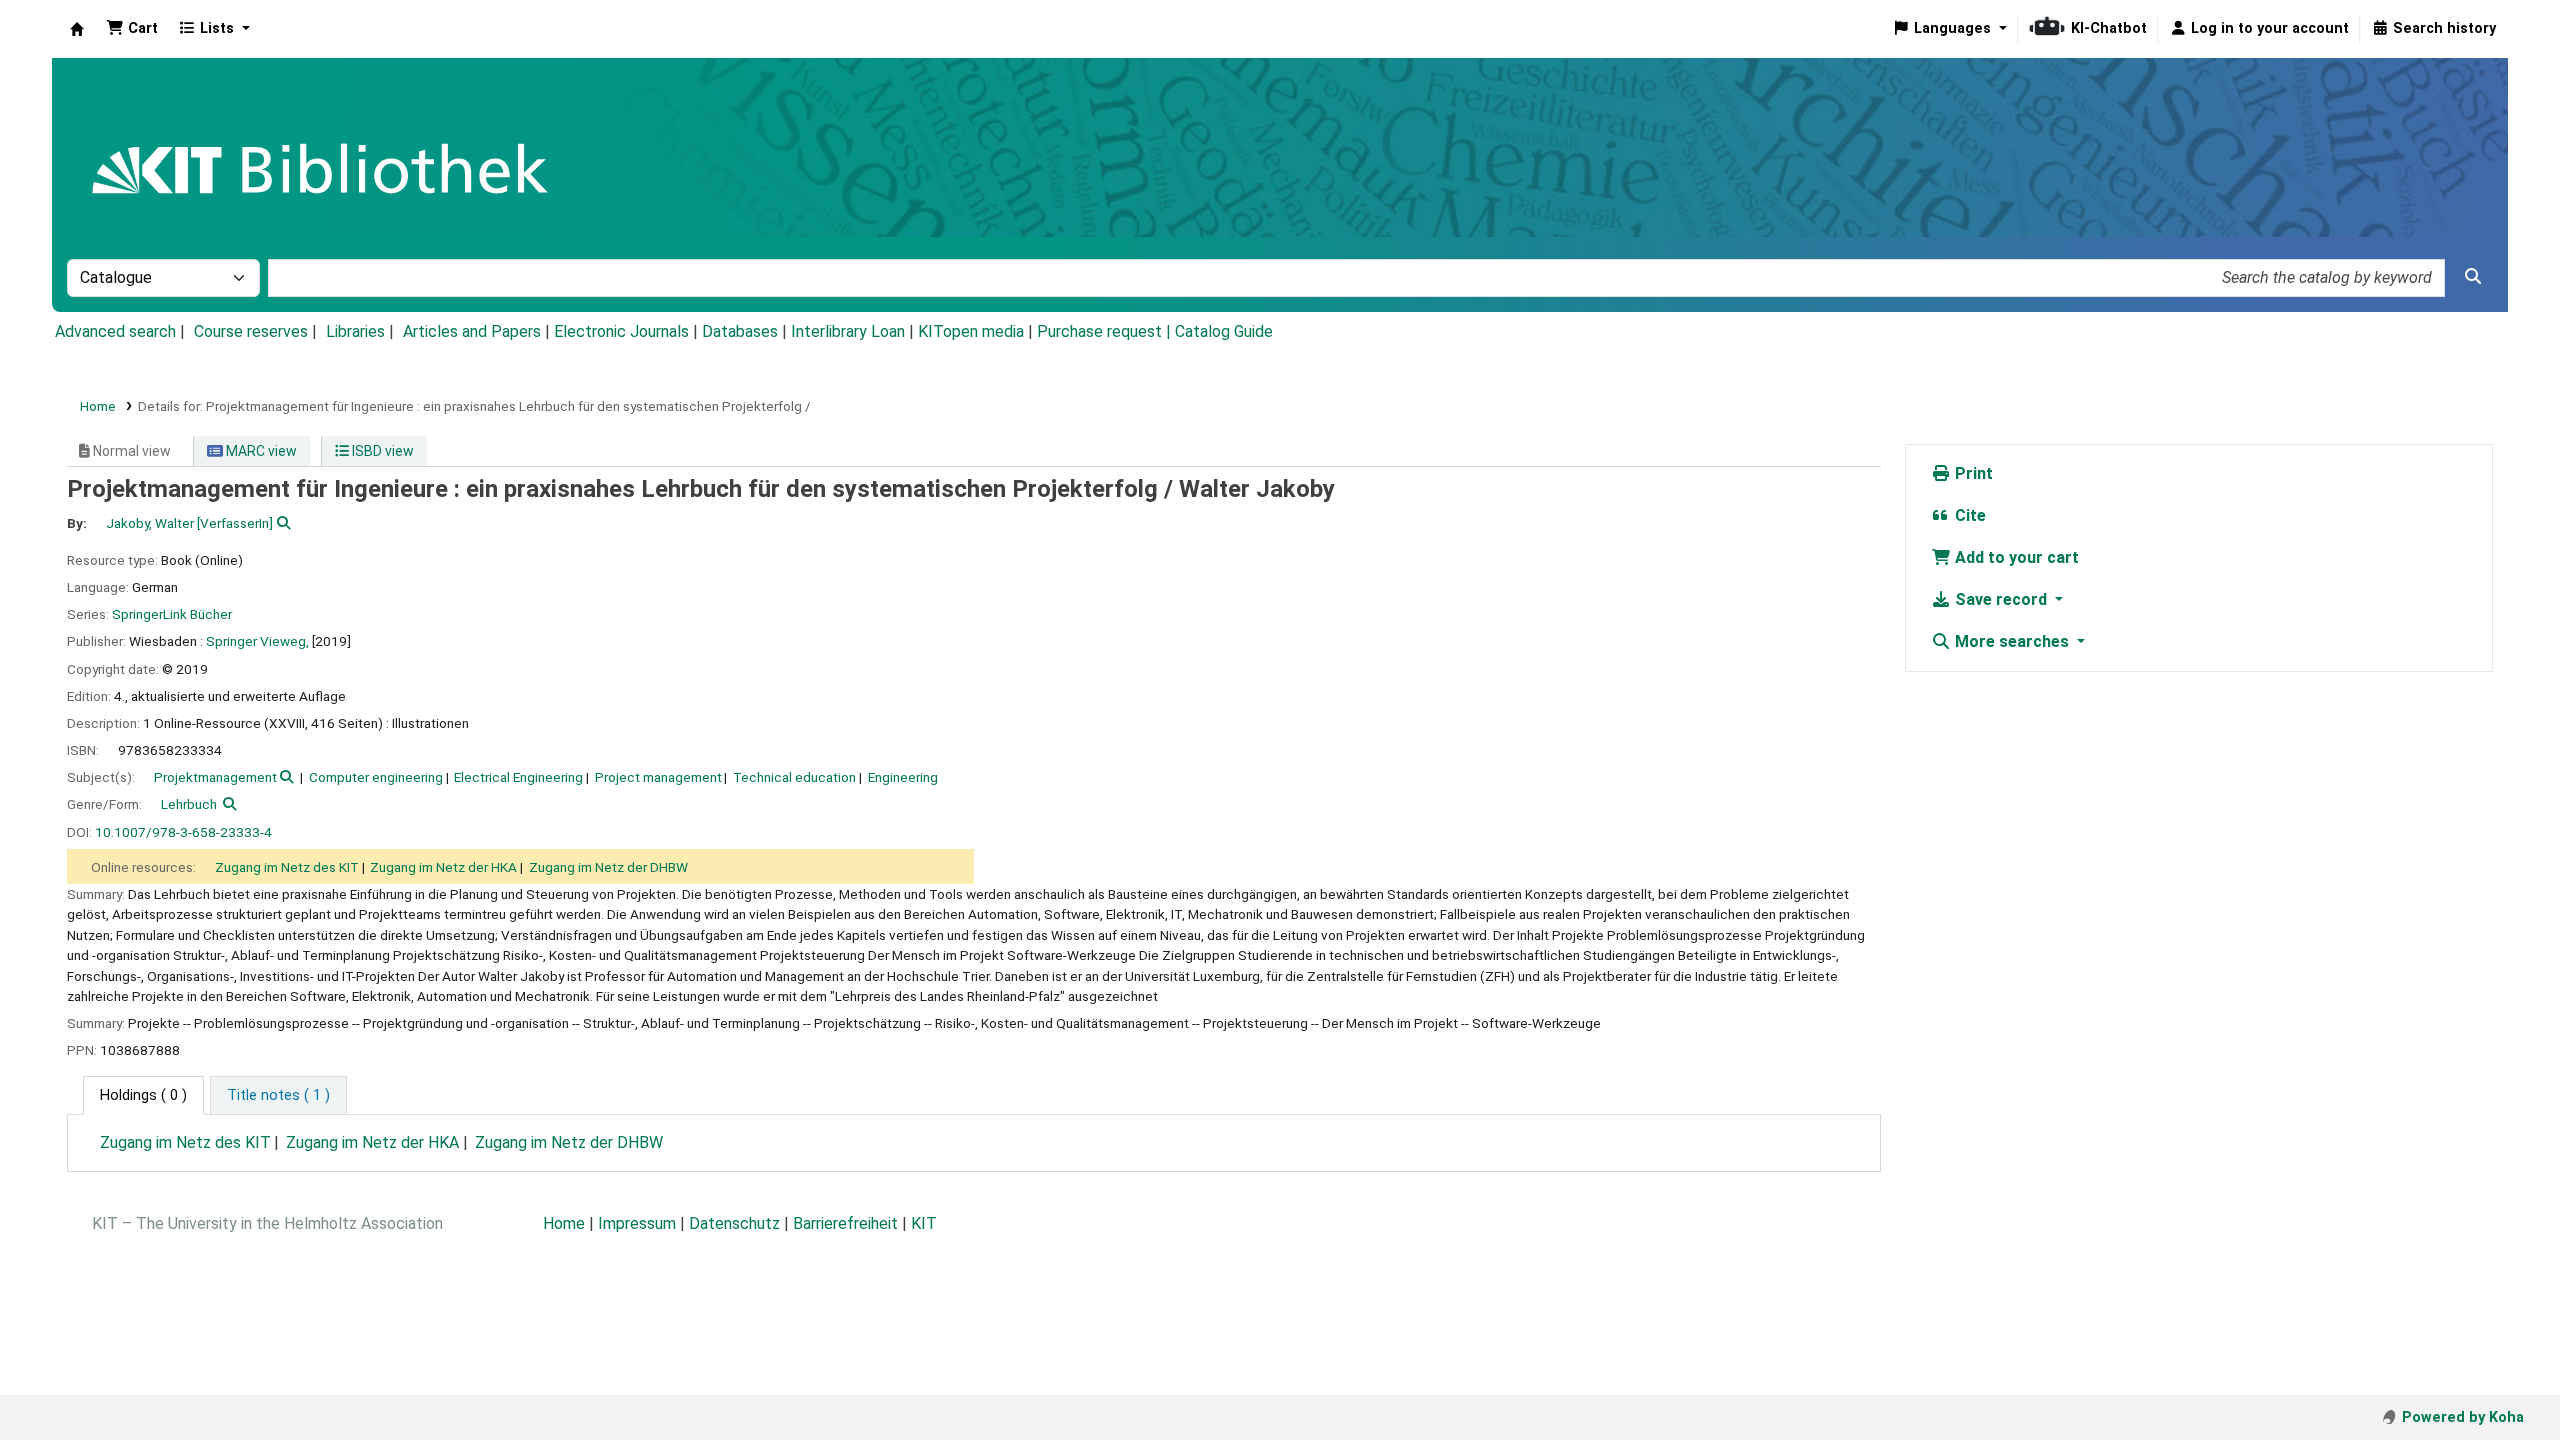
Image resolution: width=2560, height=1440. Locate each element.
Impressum (637, 1223)
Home (98, 406)
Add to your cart (2015, 557)
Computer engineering (376, 777)
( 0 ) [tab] (143, 1095)
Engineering (903, 777)
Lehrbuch (189, 804)
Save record (2001, 599)
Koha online (77, 29)
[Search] (2473, 277)
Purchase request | (1106, 331)
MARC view (260, 451)
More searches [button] (2012, 641)
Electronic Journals (621, 331)
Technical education (794, 777)
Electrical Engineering (518, 777)
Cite (1968, 515)
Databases (740, 331)
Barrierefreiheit (845, 1223)
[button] (132, 29)
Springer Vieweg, (257, 641)
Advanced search (115, 331)
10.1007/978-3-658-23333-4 (183, 832)
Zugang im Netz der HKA (443, 867)
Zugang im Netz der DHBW (608, 867)
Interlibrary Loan (848, 331)
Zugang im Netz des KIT (287, 867)
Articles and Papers (472, 331)
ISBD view (381, 451)
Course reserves (251, 331)
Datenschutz (734, 1223)
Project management (658, 777)
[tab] (278, 1096)
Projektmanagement (215, 777)
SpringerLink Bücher (172, 614)
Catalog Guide (1224, 331)
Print (1972, 473)
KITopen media (971, 331)
